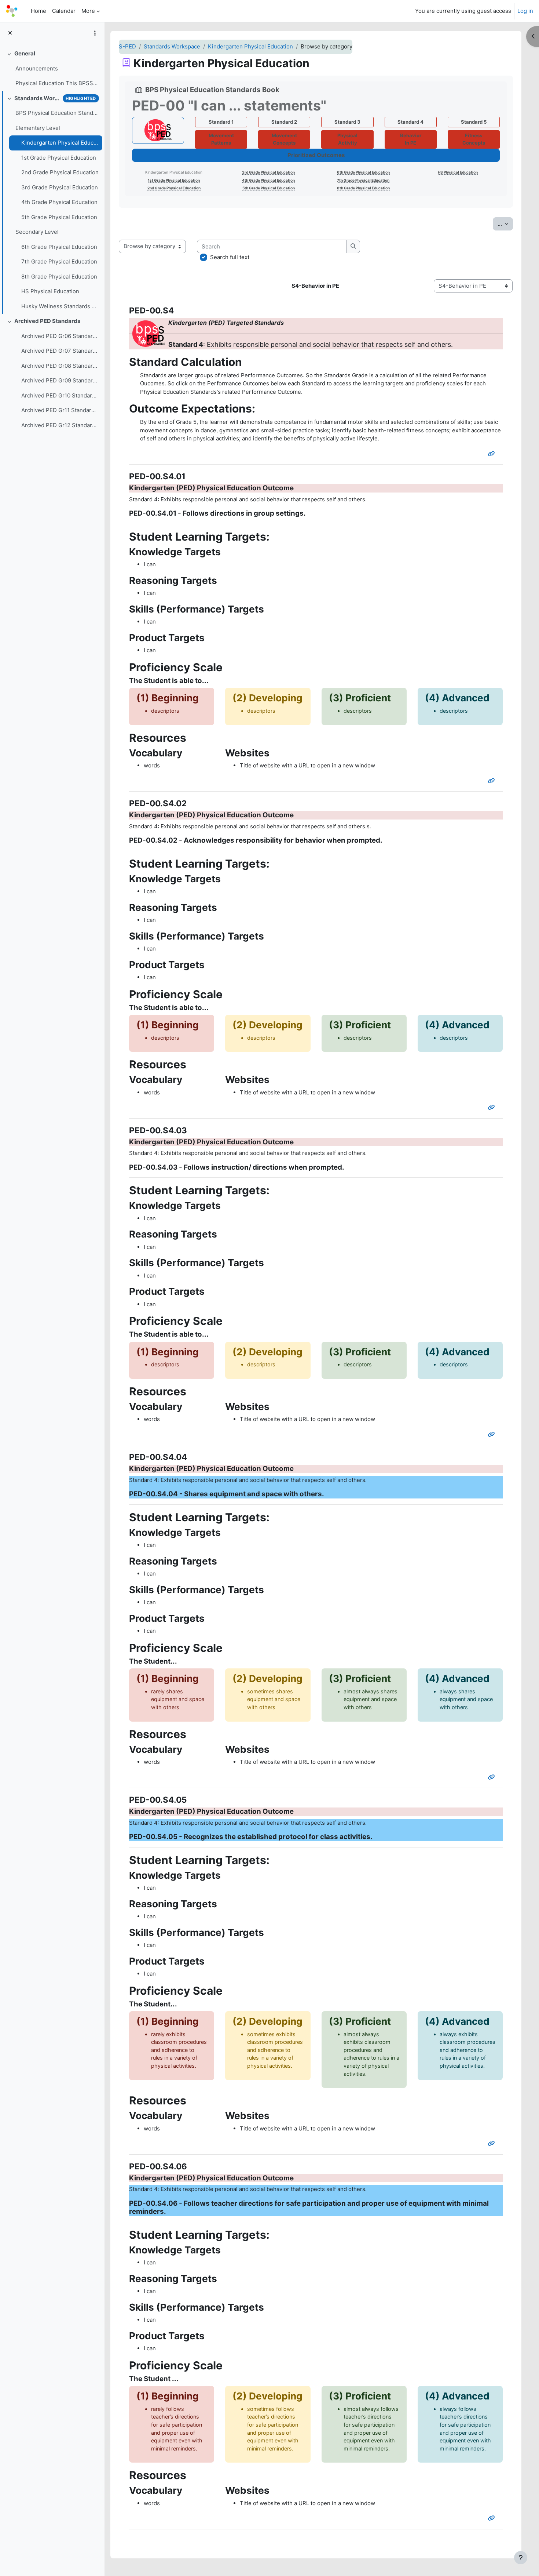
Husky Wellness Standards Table (60, 306)
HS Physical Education (50, 291)
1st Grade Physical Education (59, 158)
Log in (525, 11)
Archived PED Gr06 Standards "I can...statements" (60, 336)
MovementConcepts (284, 139)
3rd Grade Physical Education (60, 187)
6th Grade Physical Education (59, 247)
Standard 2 (284, 122)
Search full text (230, 257)
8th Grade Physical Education (59, 277)
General (25, 53)
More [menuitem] (88, 11)
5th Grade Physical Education (59, 217)
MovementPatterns (221, 139)
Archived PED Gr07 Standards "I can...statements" (60, 351)
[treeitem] (52, 69)
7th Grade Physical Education (59, 261)
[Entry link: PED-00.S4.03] (493, 1434)
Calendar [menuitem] (64, 11)
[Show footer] (521, 2558)
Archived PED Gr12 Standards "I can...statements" (60, 425)
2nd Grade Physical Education (60, 172)
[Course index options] (95, 33)
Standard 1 (221, 122)
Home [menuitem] (38, 11)
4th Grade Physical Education (59, 202)
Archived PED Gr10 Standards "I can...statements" (60, 395)
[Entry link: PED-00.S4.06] (493, 2518)
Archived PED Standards (47, 321)
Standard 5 (474, 122)
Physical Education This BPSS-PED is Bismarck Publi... (57, 83)
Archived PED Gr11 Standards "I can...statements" (60, 410)
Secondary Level (37, 232)
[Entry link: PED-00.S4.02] (493, 1107)
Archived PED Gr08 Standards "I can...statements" (60, 366)
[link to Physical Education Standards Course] (158, 130)
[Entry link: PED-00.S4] (493, 454)
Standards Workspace (37, 98)
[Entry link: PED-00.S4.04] (493, 1777)
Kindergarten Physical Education (60, 143)
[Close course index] (10, 33)
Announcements (37, 68)
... (505, 224)
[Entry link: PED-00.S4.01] (493, 781)
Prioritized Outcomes (316, 155)
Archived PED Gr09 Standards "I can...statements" (60, 380)
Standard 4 (410, 122)
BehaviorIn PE (411, 139)
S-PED (127, 46)
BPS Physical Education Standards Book (57, 113)
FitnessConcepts (474, 139)
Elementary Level (38, 128)
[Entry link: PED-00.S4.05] (493, 2143)
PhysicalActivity (347, 139)
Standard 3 (347, 122)
